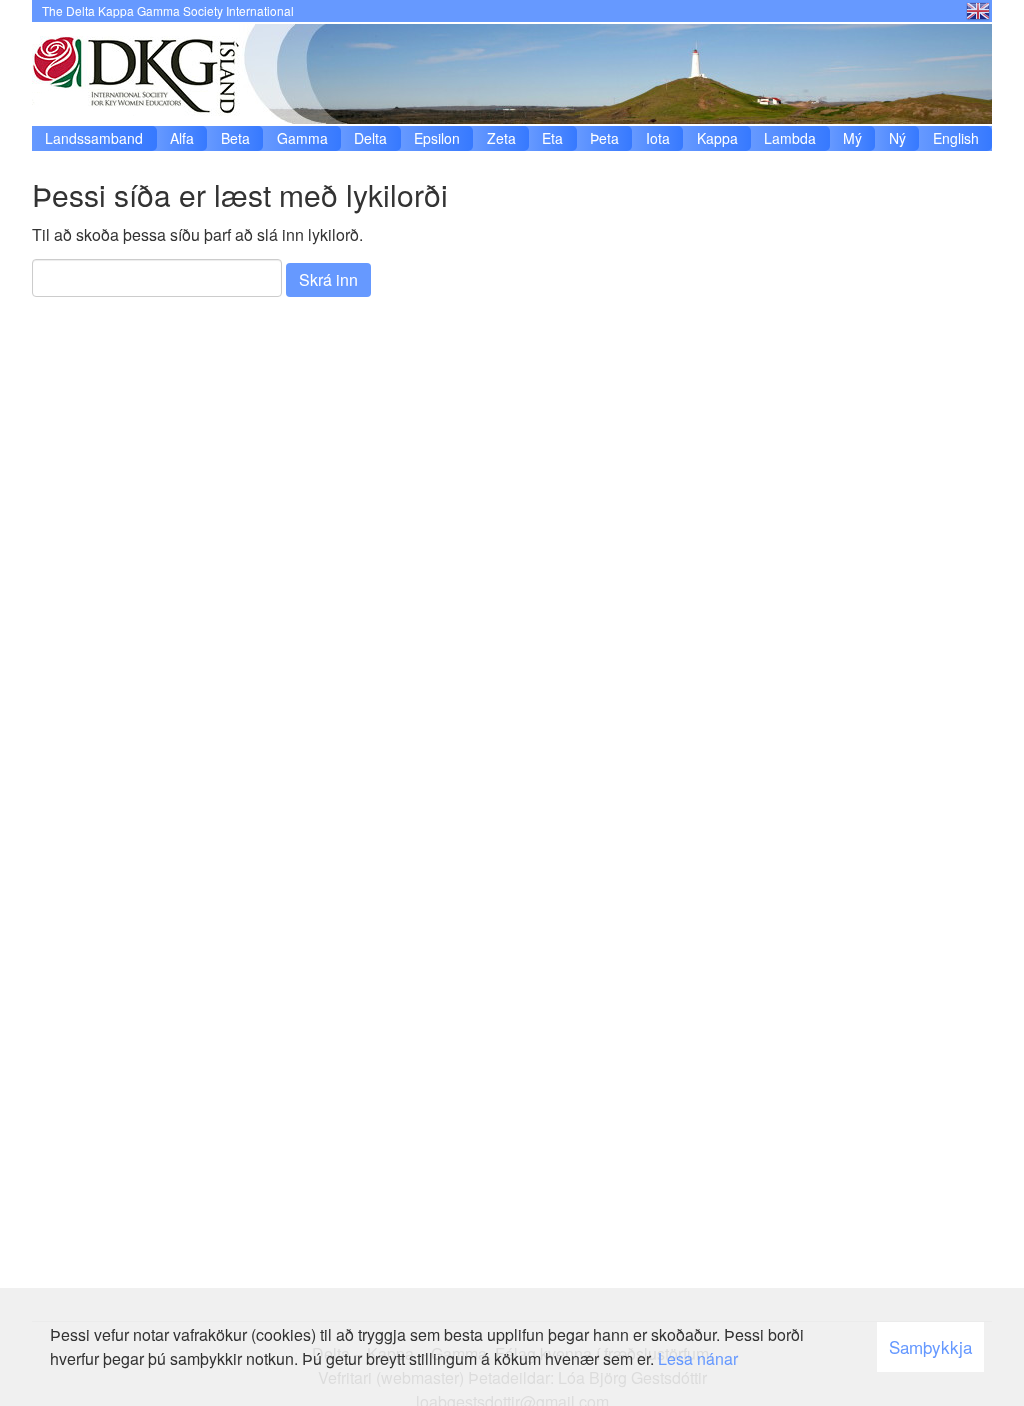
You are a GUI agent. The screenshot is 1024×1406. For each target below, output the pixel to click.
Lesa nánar (698, 1358)
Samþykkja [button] (930, 1346)
